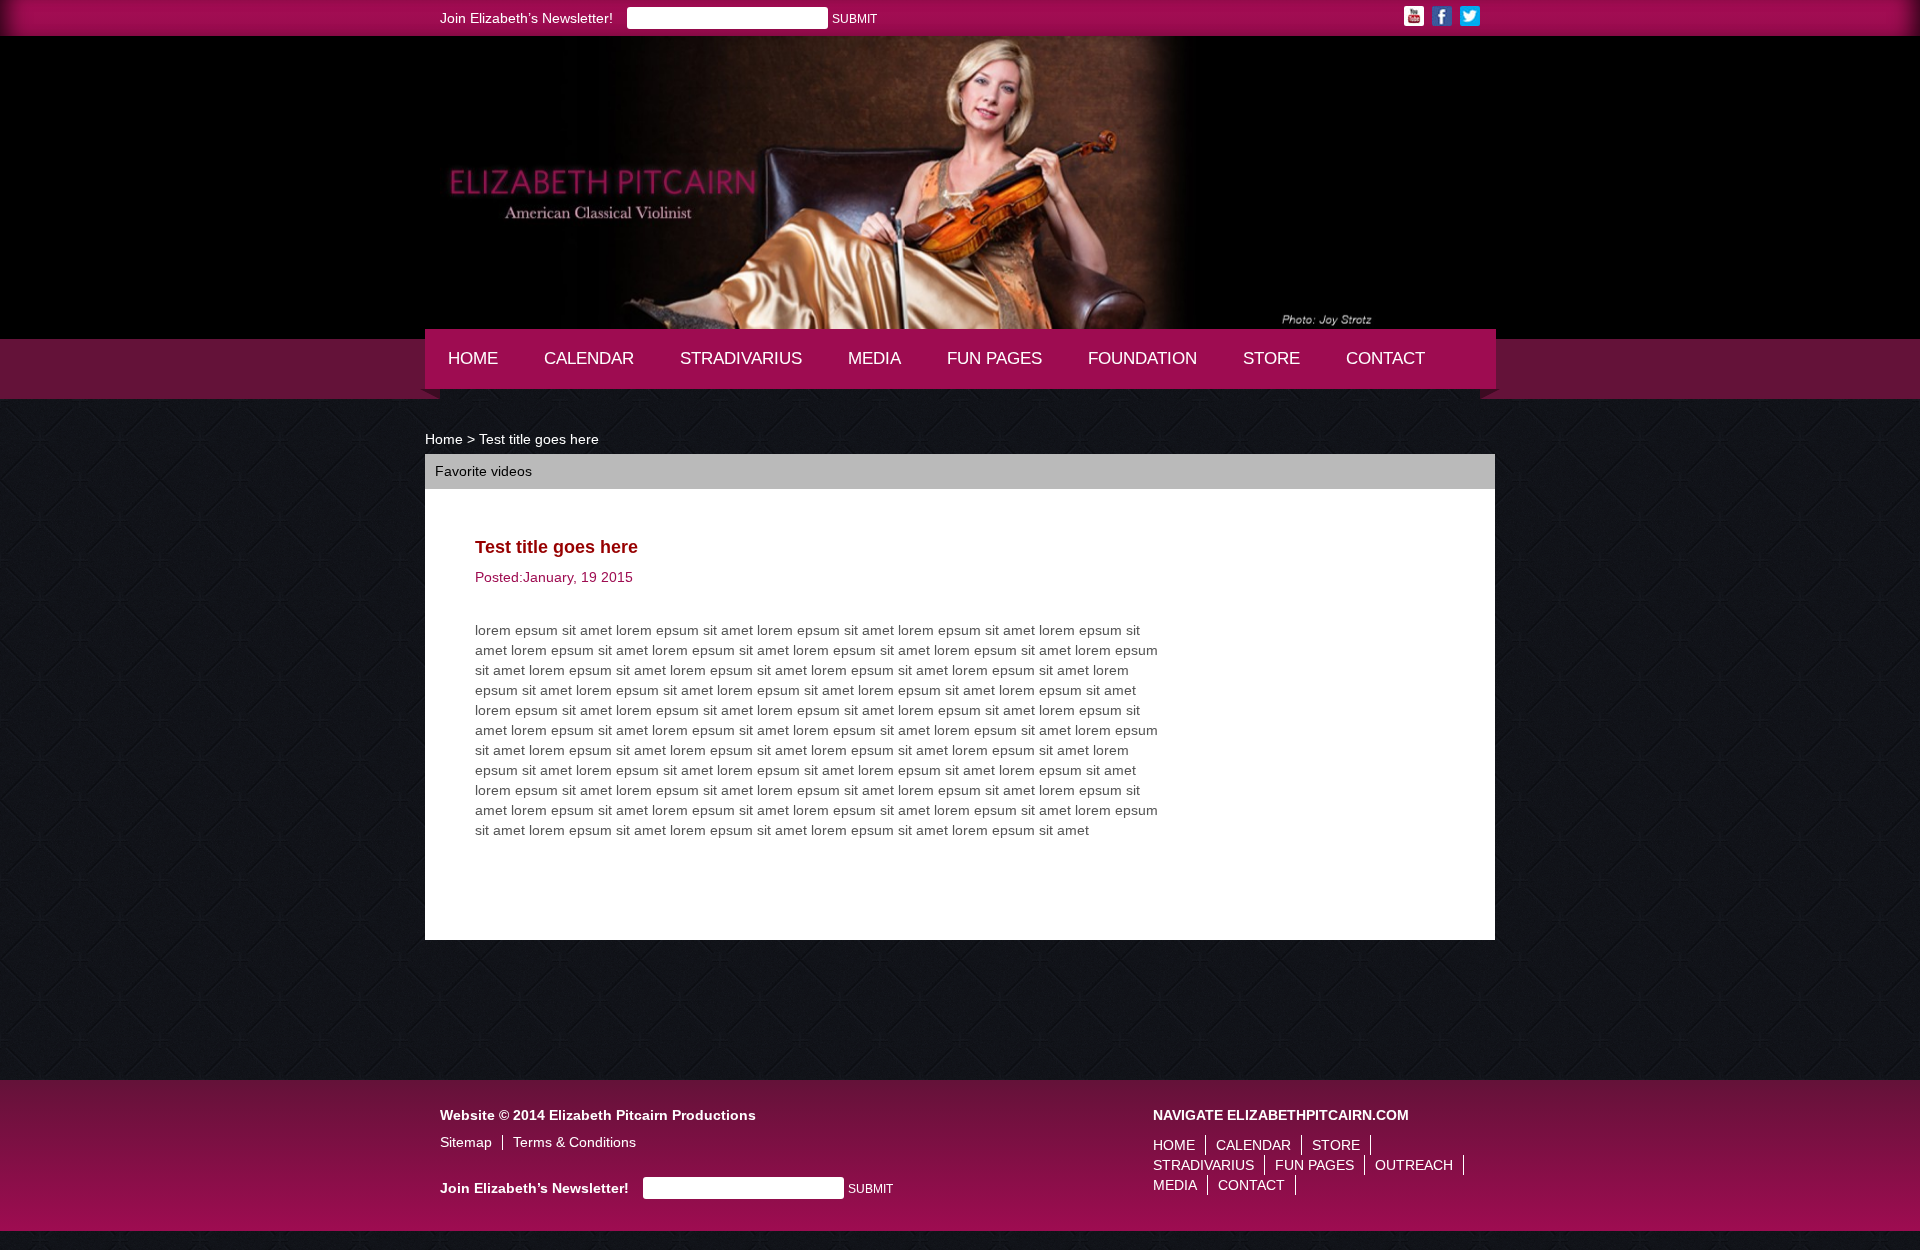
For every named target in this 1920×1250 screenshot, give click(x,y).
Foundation (1149, 368)
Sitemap (466, 1142)
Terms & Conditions (574, 1142)
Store (1271, 358)
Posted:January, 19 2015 (554, 577)
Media (883, 368)
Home (473, 358)
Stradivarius (741, 358)
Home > (450, 439)
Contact (1385, 358)
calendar (589, 358)
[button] (440, 157)
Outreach (1414, 1165)
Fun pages (1001, 368)
